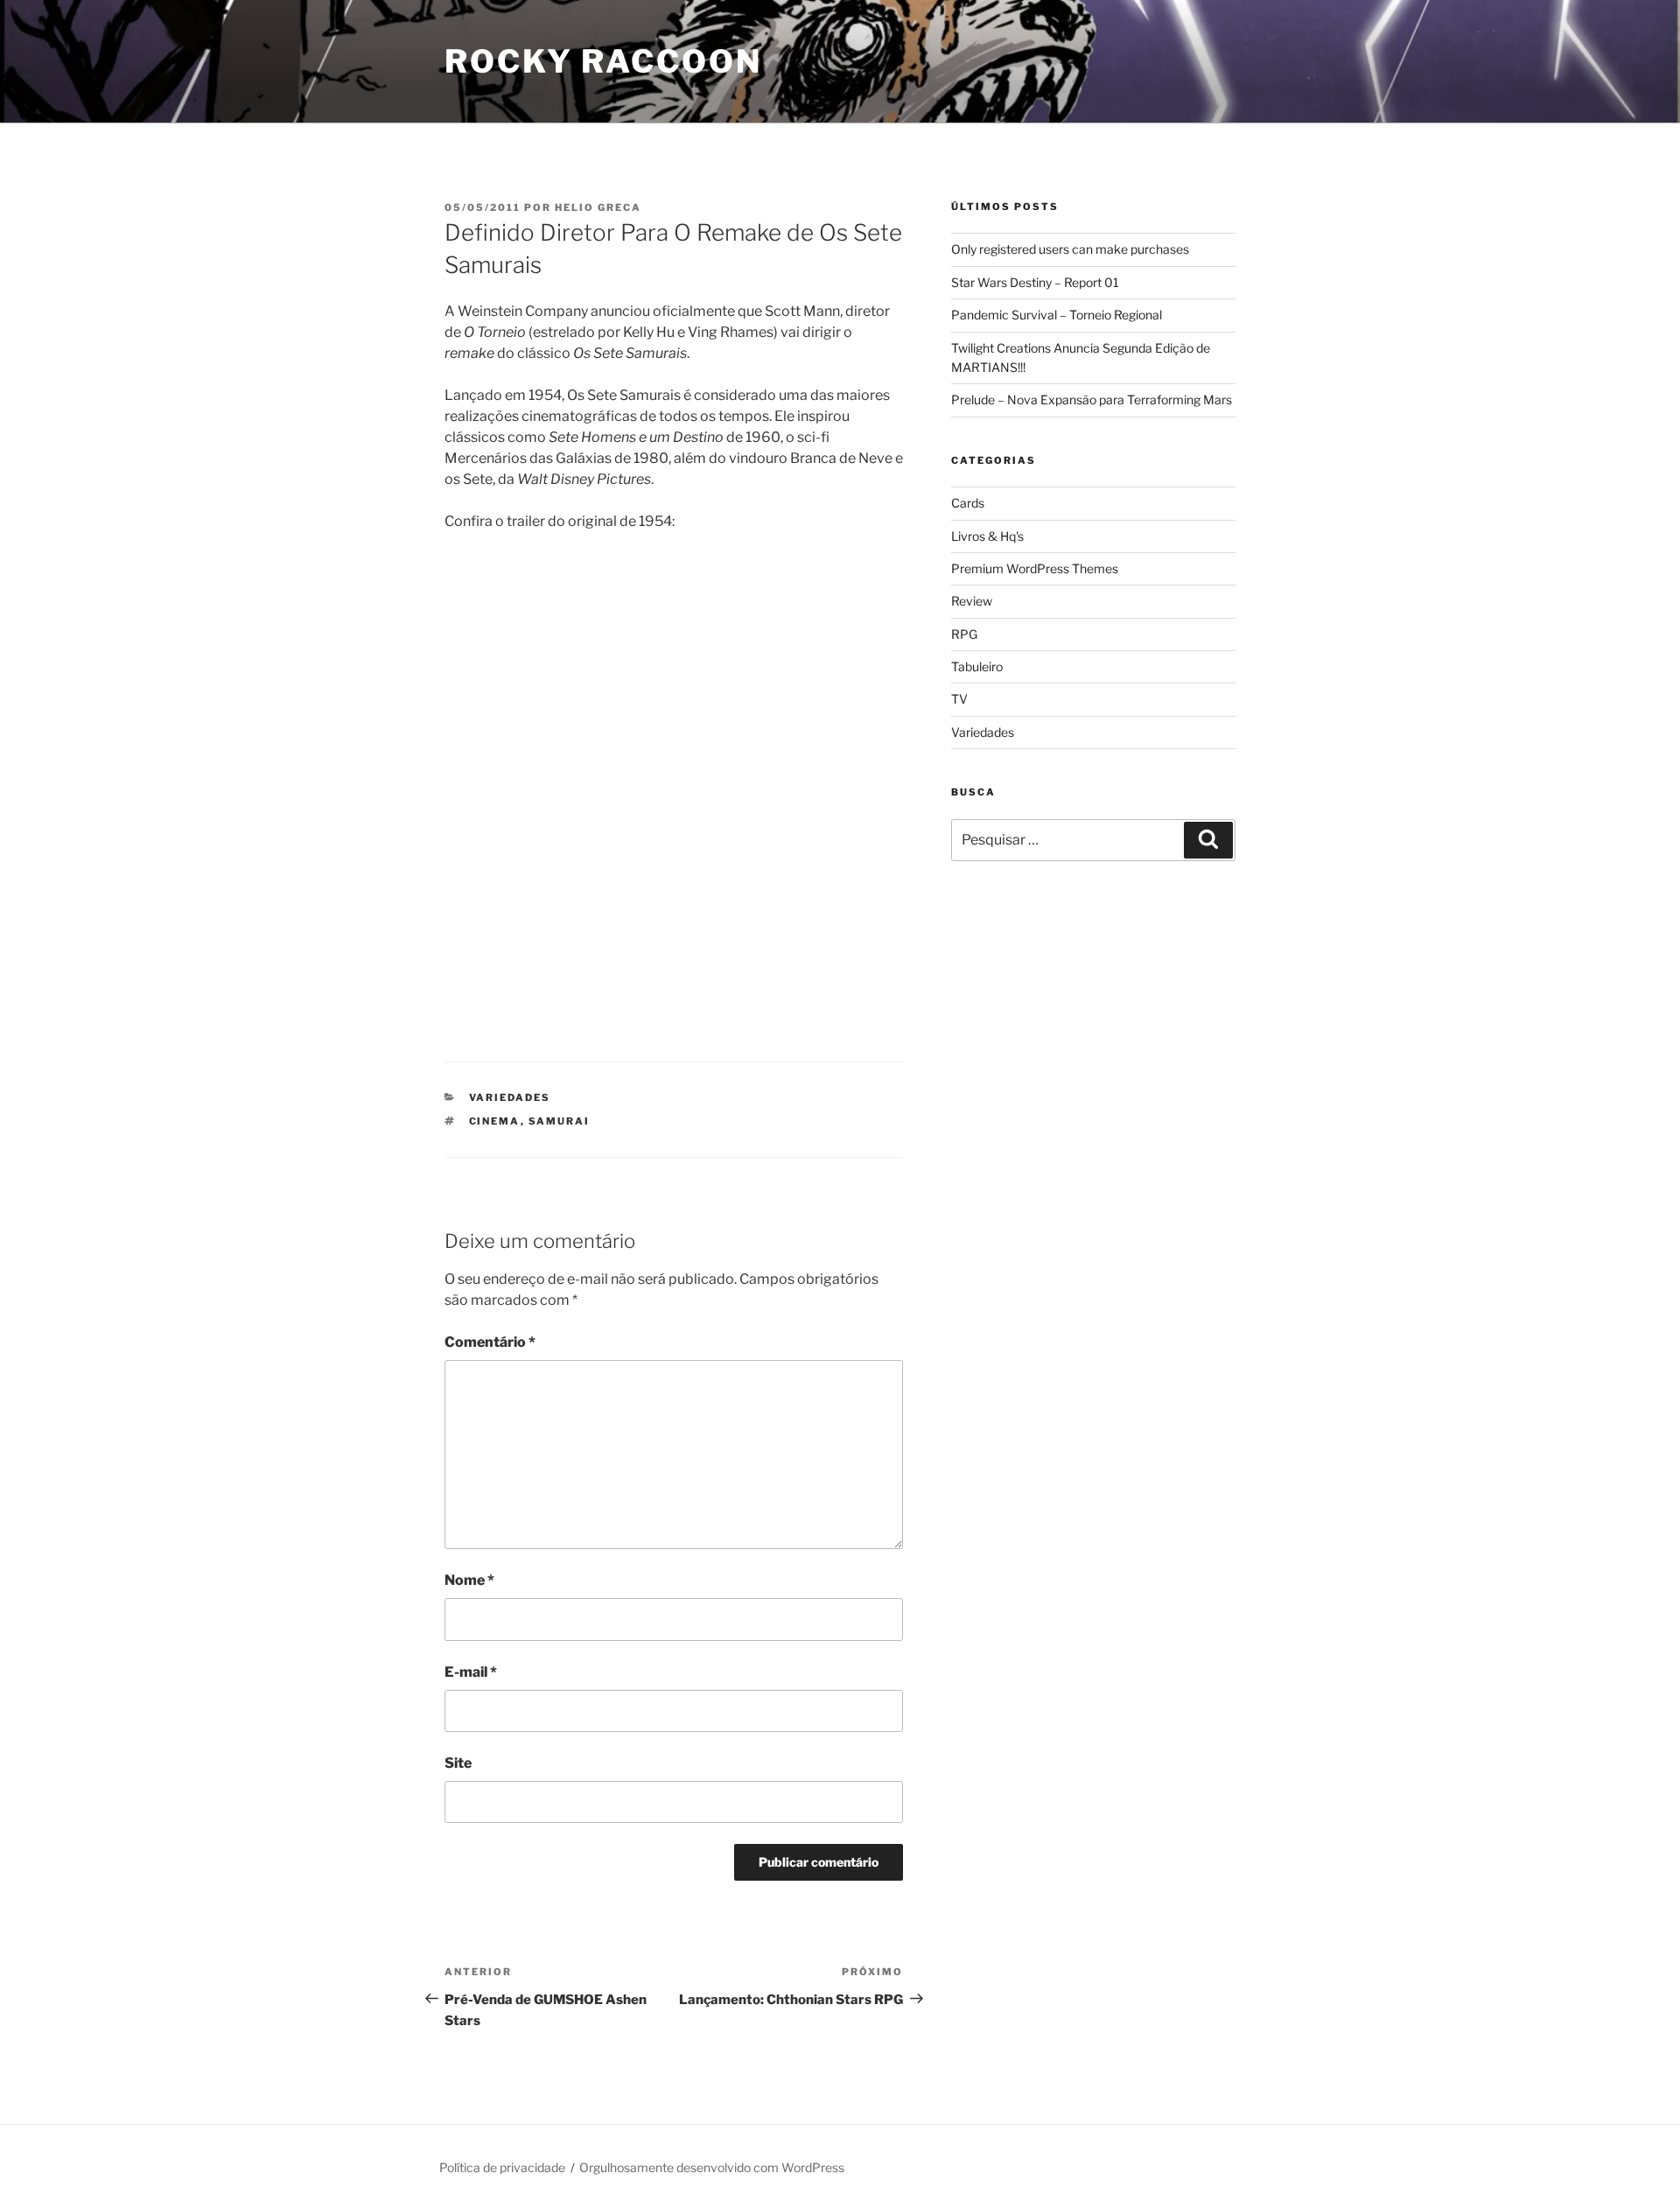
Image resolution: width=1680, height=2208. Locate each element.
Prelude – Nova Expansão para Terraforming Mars (1092, 400)
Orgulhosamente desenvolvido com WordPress (712, 2167)
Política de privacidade (502, 2167)
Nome (469, 1580)
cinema (495, 1121)
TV (959, 699)
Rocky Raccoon (603, 61)
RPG (964, 634)
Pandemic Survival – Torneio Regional (1057, 315)
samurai (560, 1121)
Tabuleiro (977, 666)
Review (972, 601)
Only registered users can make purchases (1070, 249)
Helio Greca (598, 207)
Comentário (490, 1342)
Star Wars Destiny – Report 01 (1035, 282)
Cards (968, 503)
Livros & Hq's (987, 536)
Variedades (510, 1097)
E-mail (471, 1672)
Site (458, 1763)
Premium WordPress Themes (1035, 568)
